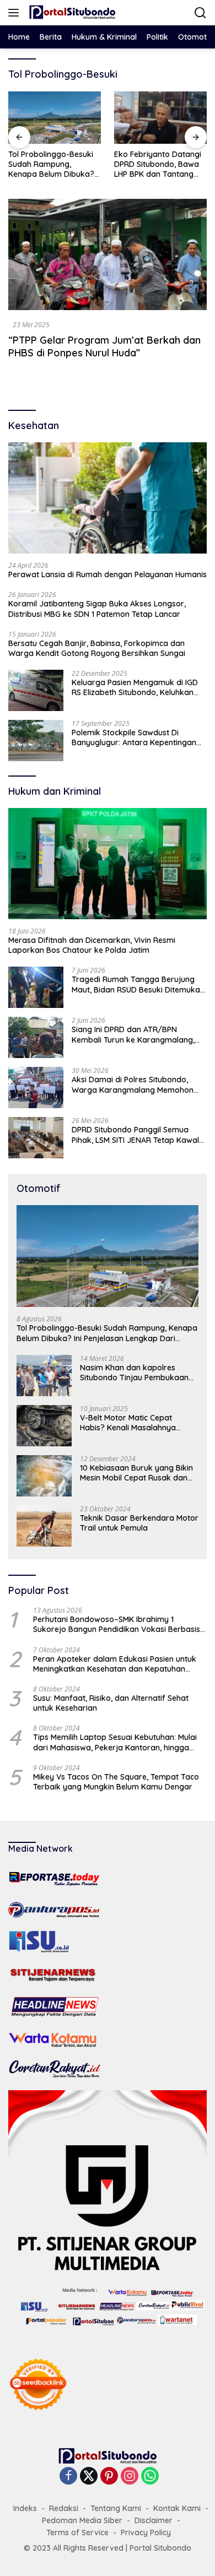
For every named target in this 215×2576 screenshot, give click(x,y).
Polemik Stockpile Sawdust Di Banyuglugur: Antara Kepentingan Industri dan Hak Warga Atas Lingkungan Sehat (134, 737)
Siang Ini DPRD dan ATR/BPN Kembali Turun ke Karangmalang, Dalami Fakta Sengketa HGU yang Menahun (134, 1034)
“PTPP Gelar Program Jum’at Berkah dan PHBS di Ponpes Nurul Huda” (104, 346)
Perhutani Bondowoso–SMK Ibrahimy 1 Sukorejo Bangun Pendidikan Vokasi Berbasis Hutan (117, 1624)
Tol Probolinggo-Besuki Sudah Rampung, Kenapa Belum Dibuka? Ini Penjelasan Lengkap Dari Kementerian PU (51, 164)
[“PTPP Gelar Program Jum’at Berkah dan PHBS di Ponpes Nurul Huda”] (108, 255)
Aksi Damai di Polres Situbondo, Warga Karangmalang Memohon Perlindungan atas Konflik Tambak (135, 1084)
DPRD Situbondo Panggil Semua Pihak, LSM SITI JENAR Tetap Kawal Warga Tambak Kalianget (135, 1135)
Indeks (25, 2508)
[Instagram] (130, 2477)
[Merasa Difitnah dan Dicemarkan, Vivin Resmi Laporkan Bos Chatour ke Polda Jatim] (108, 864)
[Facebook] (68, 2477)
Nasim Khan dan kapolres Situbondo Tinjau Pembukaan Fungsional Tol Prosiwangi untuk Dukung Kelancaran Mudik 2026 (138, 1373)
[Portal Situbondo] (71, 13)
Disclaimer (154, 2520)
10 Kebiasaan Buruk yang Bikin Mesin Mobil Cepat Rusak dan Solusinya (136, 1473)
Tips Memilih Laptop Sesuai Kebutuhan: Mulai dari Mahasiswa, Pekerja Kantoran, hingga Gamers (115, 1742)
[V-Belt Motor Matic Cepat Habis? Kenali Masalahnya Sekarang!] (44, 1426)
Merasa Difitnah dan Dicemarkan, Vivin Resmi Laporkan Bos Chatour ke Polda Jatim (92, 945)
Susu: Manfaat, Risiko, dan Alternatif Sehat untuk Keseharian (111, 1703)
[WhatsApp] (150, 2477)
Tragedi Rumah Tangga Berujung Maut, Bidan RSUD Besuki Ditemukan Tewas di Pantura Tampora (138, 984)
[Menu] (16, 13)
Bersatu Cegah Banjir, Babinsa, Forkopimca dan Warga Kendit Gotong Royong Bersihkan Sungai (97, 648)
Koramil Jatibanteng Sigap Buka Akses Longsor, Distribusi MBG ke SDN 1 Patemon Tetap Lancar (97, 609)
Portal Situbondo (160, 2548)
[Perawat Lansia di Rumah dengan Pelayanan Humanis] (108, 498)
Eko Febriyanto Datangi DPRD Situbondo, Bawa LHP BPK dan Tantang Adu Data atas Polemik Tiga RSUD (158, 164)
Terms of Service (77, 2532)
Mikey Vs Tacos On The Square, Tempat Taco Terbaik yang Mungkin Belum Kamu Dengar (116, 1782)
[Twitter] (89, 2477)
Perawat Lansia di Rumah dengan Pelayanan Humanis (108, 574)
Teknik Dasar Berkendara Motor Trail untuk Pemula (139, 1523)
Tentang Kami (116, 2508)
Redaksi (64, 2508)
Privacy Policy (146, 2532)
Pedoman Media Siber (82, 2520)
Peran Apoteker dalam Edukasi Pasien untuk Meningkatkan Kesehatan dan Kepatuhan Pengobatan (115, 1664)
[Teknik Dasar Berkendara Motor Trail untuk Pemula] (44, 1526)
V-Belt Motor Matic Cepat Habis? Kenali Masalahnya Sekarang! (128, 1423)
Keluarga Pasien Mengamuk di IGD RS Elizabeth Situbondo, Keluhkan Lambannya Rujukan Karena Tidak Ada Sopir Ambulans (136, 687)
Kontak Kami (177, 2508)
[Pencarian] (200, 13)
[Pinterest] (109, 2477)
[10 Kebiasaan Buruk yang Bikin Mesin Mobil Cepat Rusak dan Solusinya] (44, 1476)
